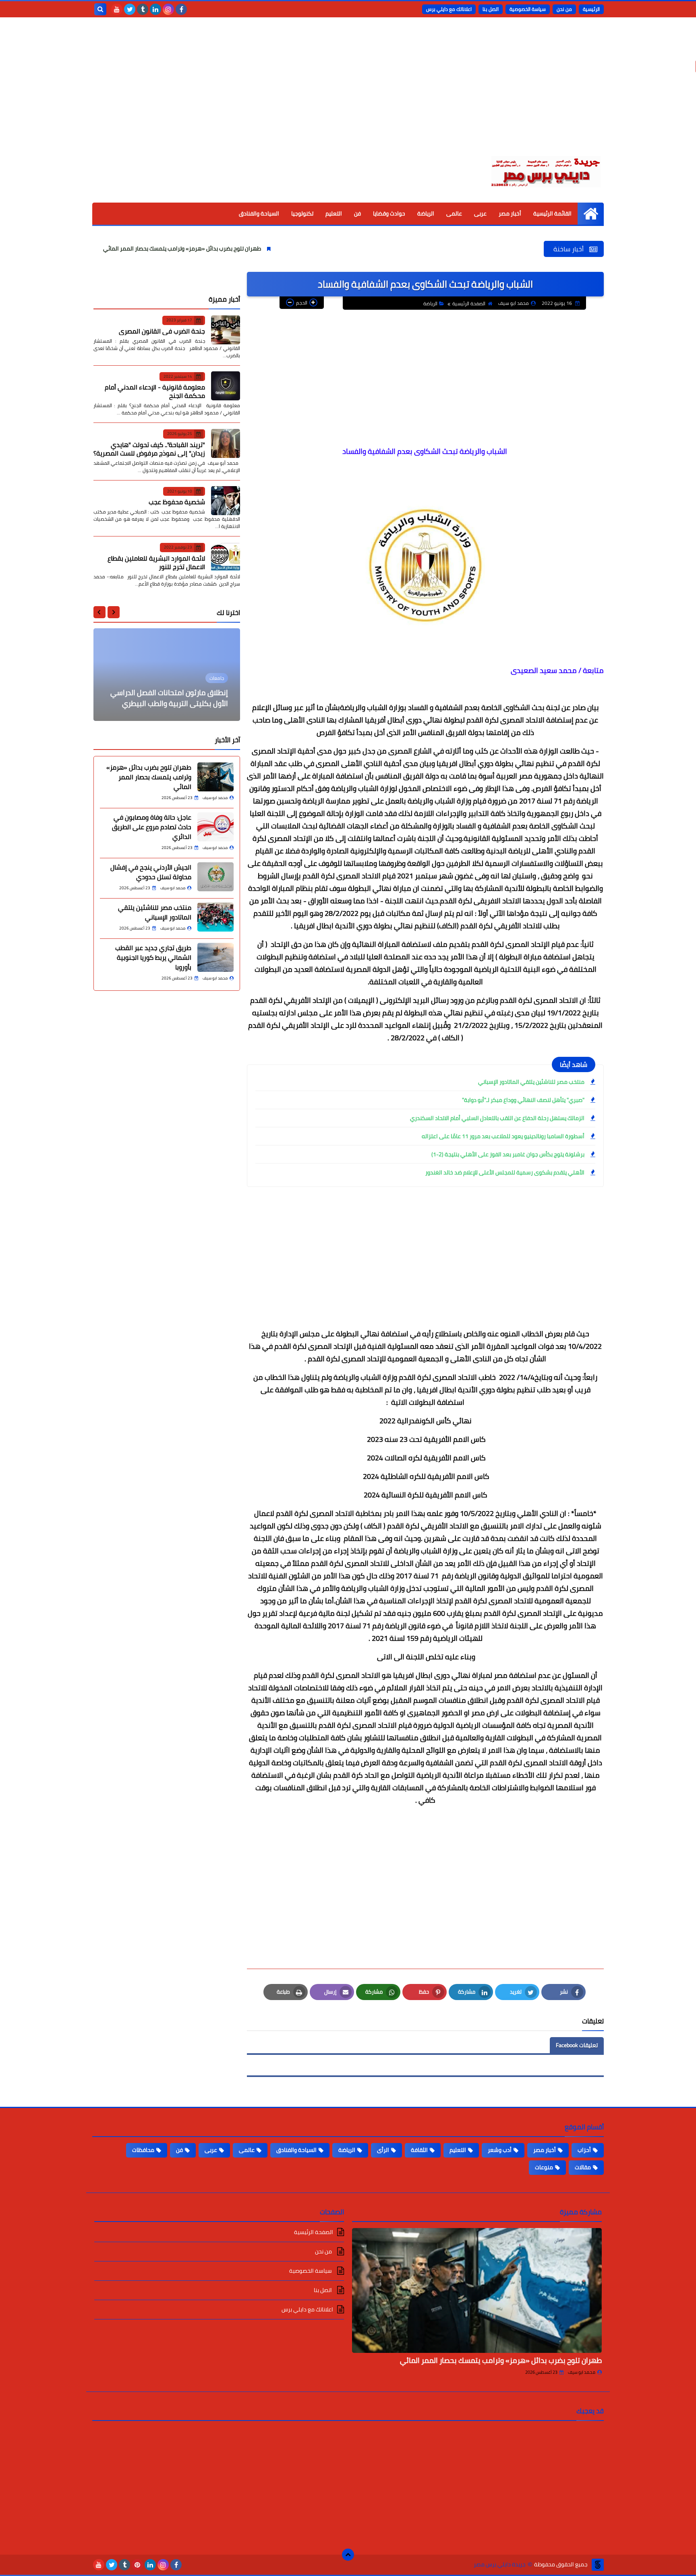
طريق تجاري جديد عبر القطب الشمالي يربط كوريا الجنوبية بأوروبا (153, 957)
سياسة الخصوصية (528, 9)
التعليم (334, 213)
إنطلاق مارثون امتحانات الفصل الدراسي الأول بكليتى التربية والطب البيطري (169, 698)
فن (357, 213)
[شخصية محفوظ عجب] (226, 501)
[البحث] (100, 9)
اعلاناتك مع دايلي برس (449, 9)
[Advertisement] (348, 93)
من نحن (564, 9)
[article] (167, 675)
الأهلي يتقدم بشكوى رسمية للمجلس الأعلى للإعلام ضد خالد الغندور (505, 1172)
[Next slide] (99, 612)
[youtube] (117, 9)
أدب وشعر (500, 2150)
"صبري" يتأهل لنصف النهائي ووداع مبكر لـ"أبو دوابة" (523, 1100)
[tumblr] (143, 9)
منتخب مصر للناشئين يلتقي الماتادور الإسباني (531, 1082)
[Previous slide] (114, 612)
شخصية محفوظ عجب (177, 502)
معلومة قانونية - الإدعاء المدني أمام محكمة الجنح (155, 391)
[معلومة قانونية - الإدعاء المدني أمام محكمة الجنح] (226, 386)
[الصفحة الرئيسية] (591, 214)
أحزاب (584, 2150)
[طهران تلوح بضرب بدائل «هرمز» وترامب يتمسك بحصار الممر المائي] (215, 777)
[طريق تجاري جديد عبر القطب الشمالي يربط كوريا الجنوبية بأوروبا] (215, 957)
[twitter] (130, 9)
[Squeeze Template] (598, 2565)
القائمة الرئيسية (552, 213)
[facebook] (181, 9)
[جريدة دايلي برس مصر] (545, 170)
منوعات (544, 2167)
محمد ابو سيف (582, 2372)
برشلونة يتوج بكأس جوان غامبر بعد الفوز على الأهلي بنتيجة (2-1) (508, 1154)
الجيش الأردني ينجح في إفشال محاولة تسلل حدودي (151, 872)
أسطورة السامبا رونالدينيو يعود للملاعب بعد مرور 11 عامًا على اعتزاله (503, 1136)
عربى (480, 213)
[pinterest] (137, 2565)
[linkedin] (155, 9)
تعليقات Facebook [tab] (577, 2045)
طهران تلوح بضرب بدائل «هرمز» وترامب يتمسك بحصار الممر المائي (284, 248)
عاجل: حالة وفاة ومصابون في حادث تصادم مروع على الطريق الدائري (100, 248)
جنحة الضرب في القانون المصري (162, 331)
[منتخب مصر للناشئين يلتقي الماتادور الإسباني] (215, 917)
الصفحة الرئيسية (469, 303)
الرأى (383, 2150)
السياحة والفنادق (259, 213)
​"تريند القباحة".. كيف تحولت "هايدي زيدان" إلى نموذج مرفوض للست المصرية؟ (149, 448)
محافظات (143, 2150)
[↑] (348, 2555)
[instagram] (168, 9)
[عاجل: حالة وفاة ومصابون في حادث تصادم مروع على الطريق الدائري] (215, 827)
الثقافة (419, 2150)
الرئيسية (591, 9)
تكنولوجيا (302, 213)
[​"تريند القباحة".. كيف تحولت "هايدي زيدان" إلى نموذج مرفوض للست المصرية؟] (226, 443)
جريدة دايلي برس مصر (500, 2565)
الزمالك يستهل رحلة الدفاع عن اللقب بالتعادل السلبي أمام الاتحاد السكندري (497, 1118)
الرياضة (426, 213)
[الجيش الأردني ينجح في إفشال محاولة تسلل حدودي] (215, 877)
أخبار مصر (510, 213)
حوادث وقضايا (389, 213)
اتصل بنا (491, 9)
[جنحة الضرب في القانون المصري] (226, 330)
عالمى (454, 213)
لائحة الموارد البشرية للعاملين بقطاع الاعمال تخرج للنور (156, 562)
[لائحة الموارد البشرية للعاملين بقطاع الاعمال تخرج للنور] (226, 557)
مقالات (583, 2167)
